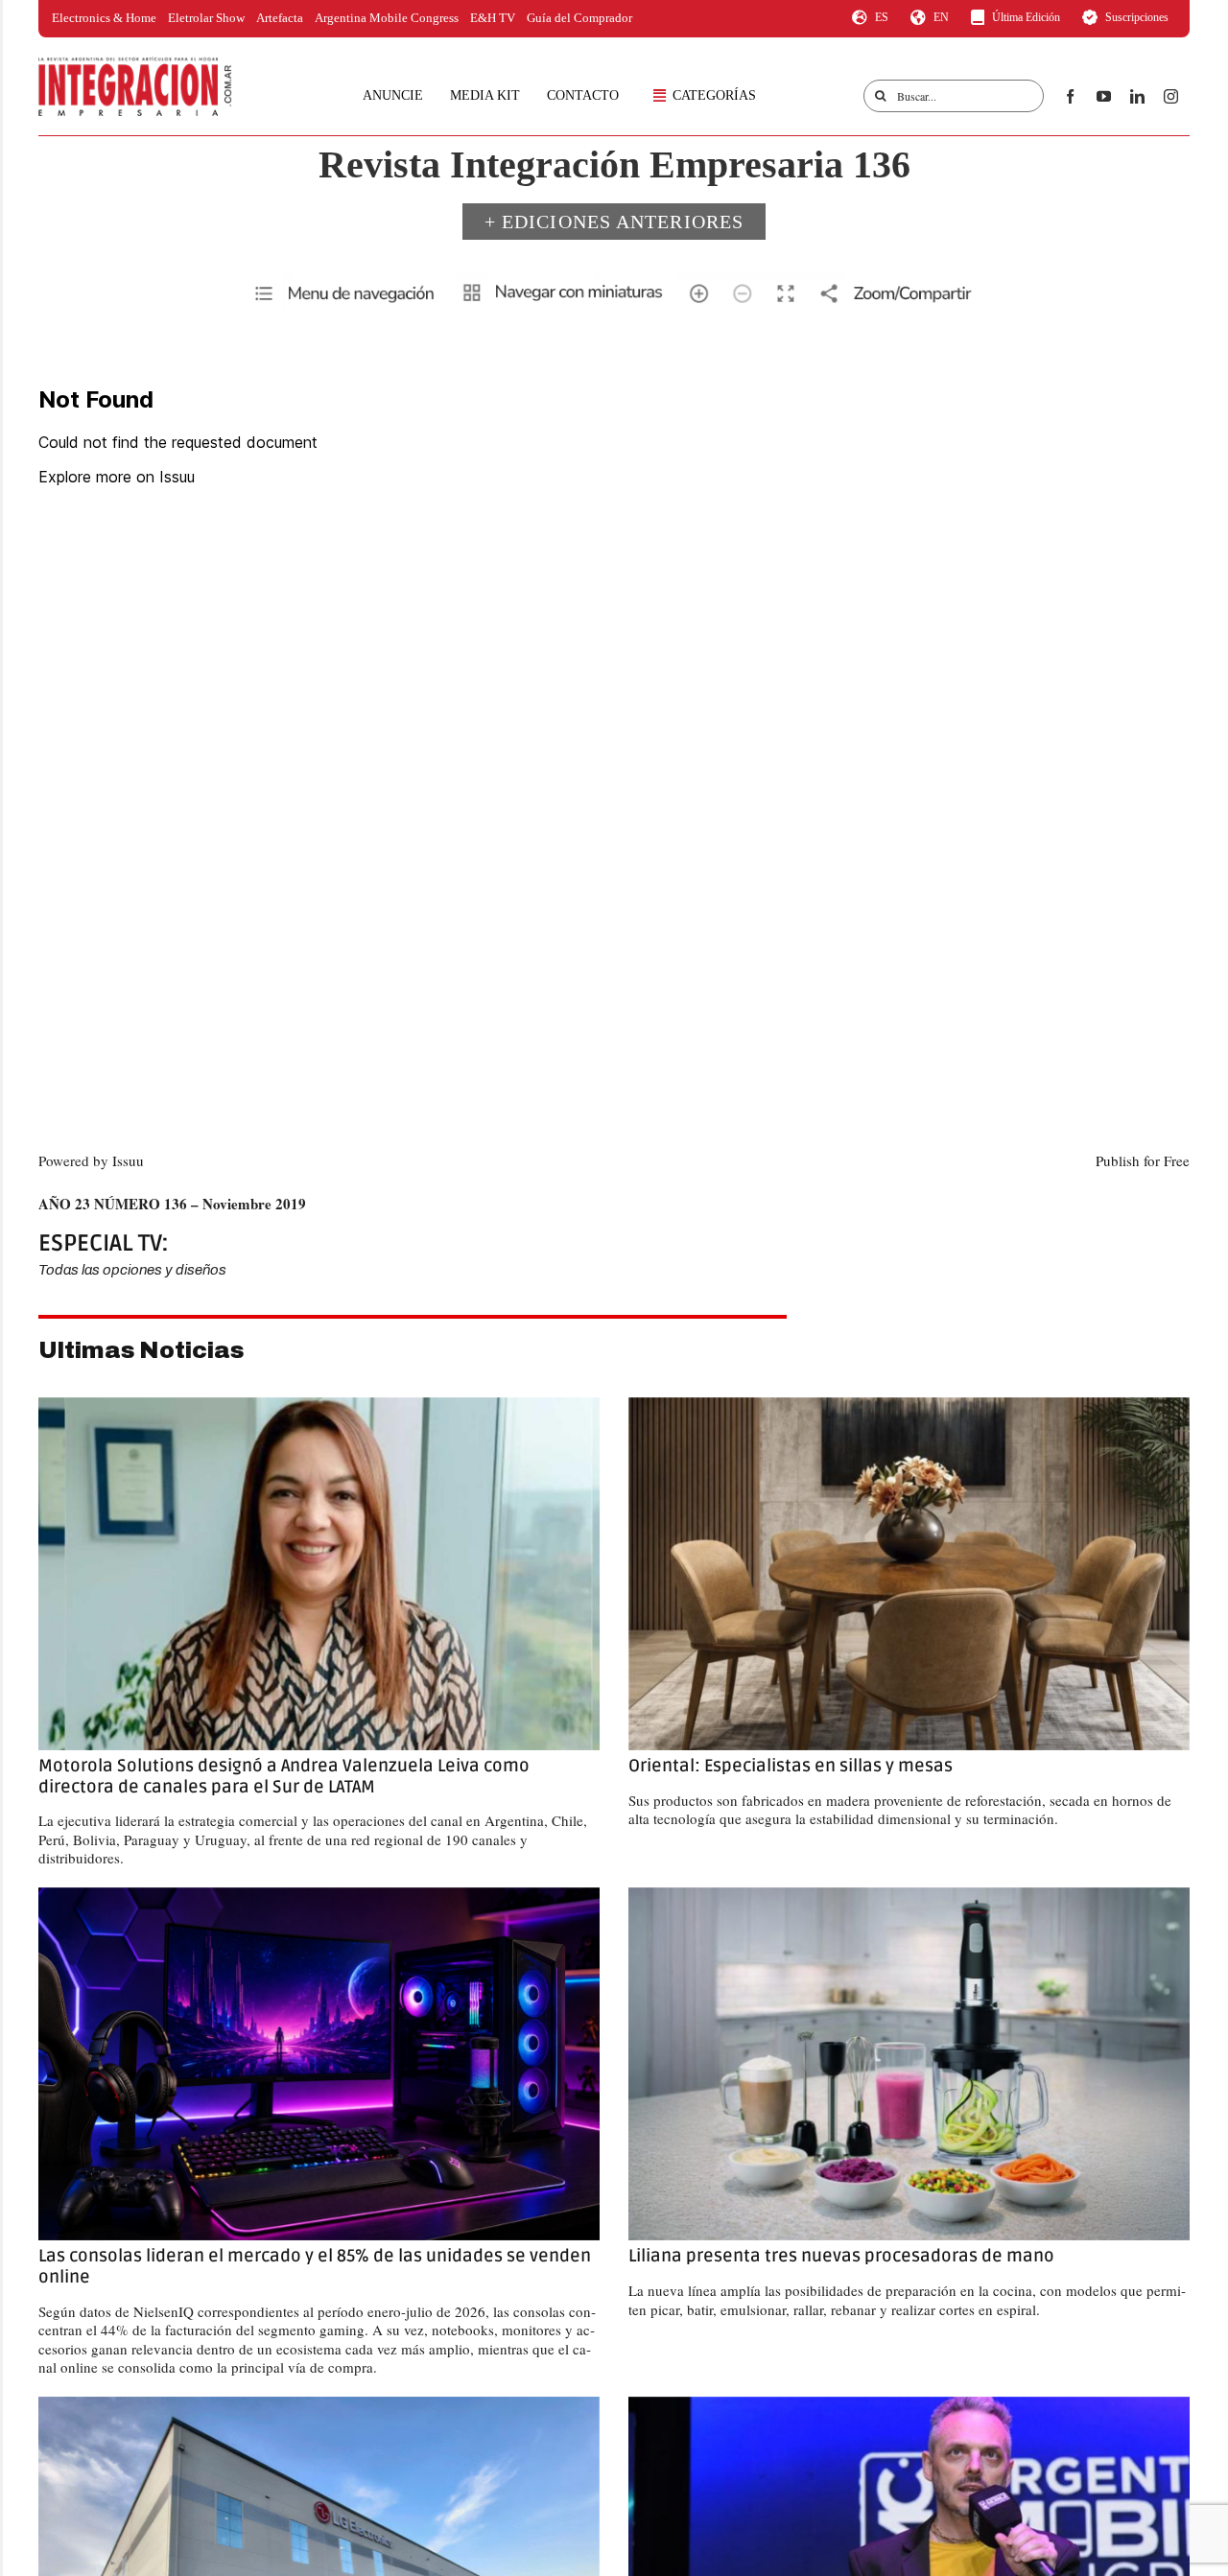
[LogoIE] (135, 63)
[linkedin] (1137, 96)
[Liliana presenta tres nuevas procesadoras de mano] (909, 2064)
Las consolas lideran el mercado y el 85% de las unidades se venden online (315, 2266)
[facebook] (1070, 96)
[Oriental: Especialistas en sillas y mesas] (909, 1574)
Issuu (128, 1160)
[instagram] (1171, 96)
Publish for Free (1143, 1160)
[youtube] (1104, 96)
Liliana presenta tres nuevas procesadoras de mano (841, 2256)
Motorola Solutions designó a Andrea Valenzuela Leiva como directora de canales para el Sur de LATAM (284, 1776)
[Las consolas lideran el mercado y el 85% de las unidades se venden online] (319, 2064)
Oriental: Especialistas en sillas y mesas (791, 1766)
